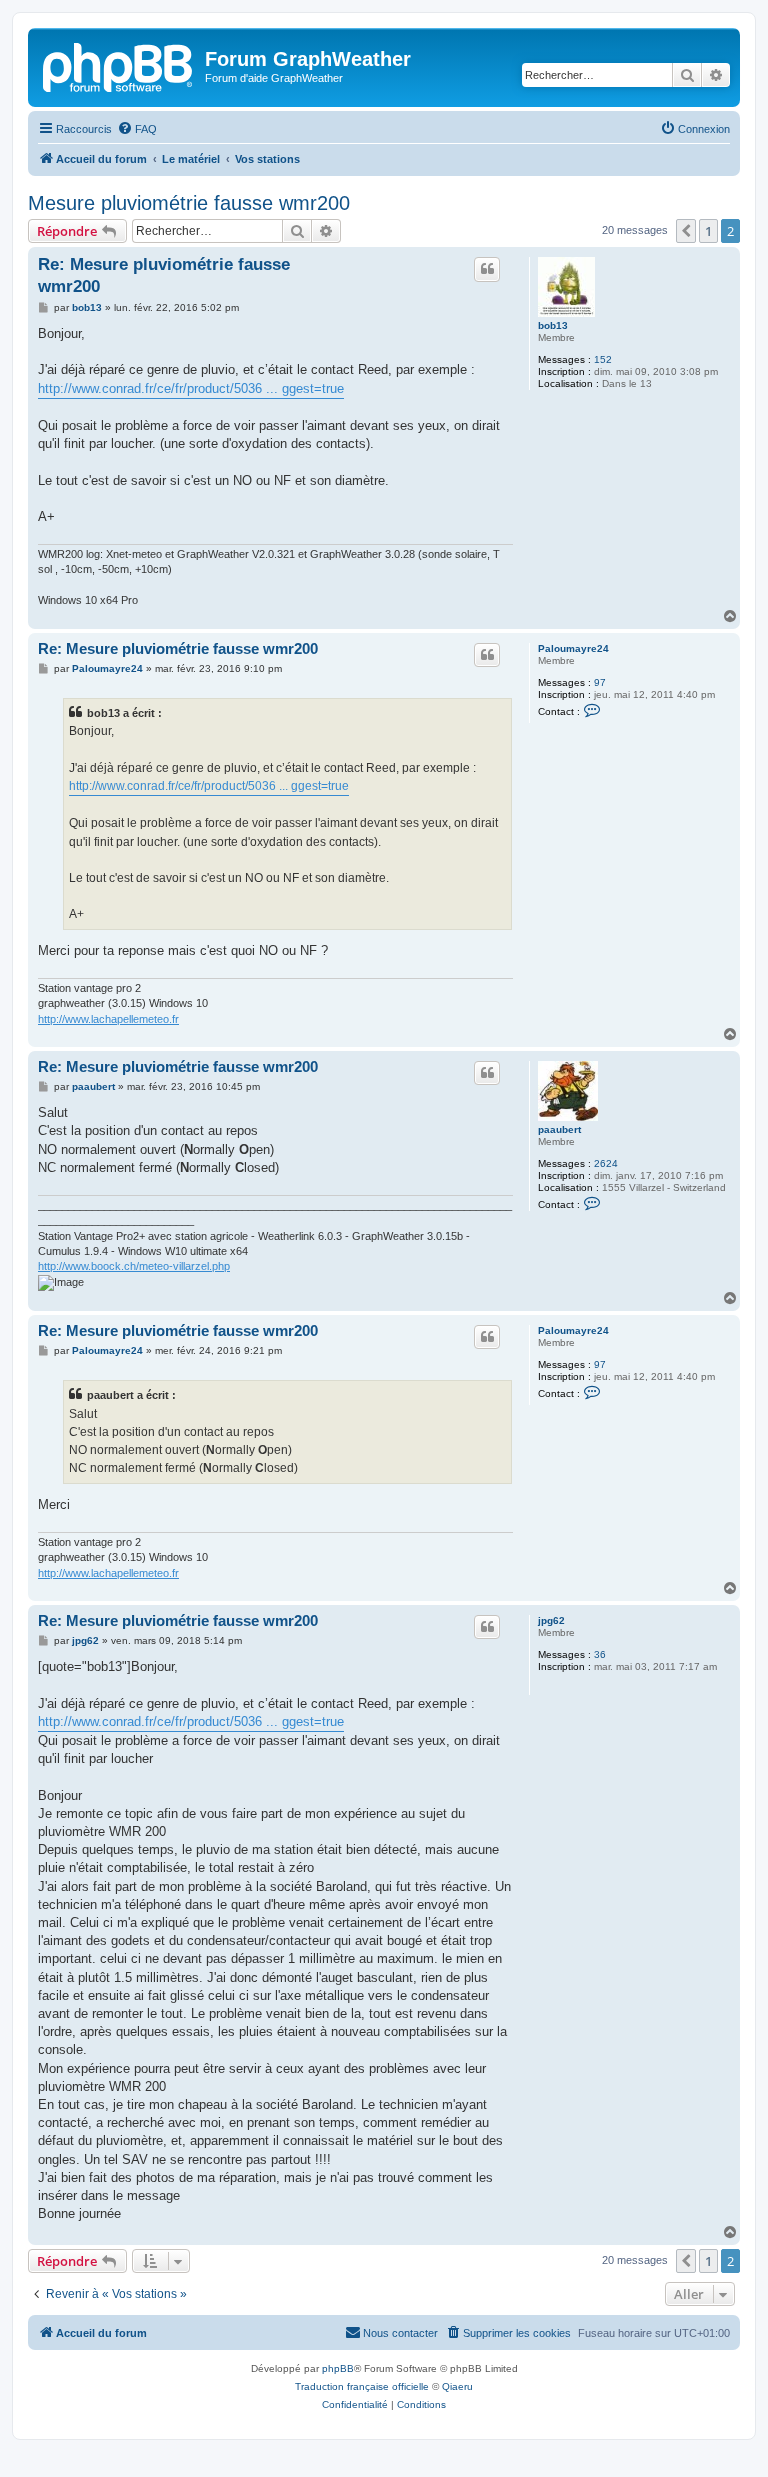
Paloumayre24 (573, 648)
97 (600, 682)
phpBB (338, 2368)
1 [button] (708, 231)
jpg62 (551, 1620)
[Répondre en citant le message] (487, 269)
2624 (606, 1163)
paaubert (559, 1129)
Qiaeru (457, 2386)
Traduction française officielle (362, 2386)
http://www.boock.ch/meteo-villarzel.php (134, 1266)
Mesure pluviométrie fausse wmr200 (189, 203)
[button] (686, 231)
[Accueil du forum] (119, 65)
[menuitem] (137, 129)
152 (603, 359)
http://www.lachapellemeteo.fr (108, 1019)
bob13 (553, 325)
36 (600, 1654)
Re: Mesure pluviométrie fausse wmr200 (164, 275)
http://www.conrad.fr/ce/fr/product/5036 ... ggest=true (191, 388)
